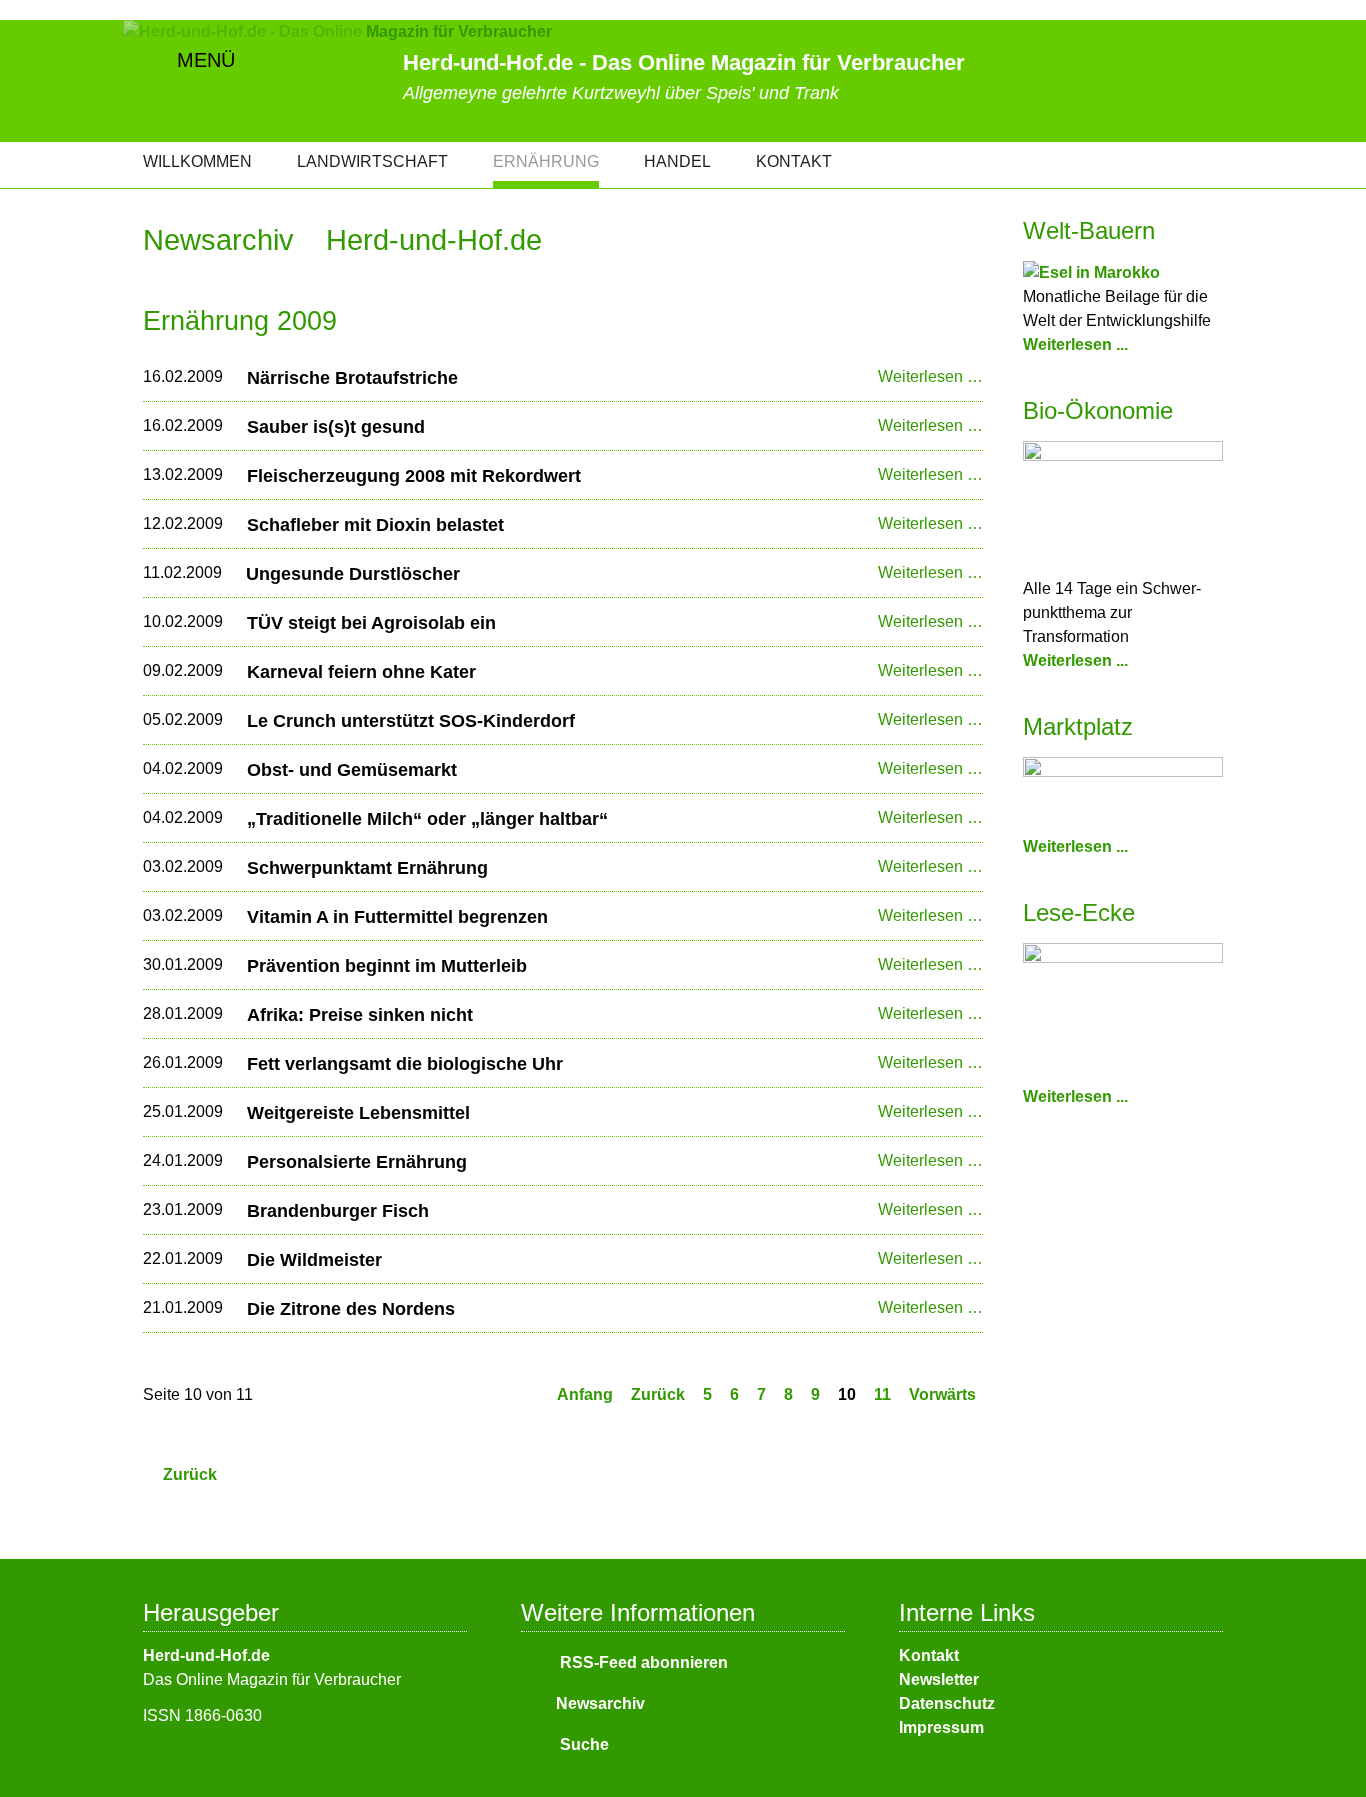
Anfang (585, 1394)
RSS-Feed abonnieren (642, 1662)
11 (882, 1394)
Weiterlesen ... (1075, 344)
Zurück (658, 1394)
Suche (582, 1744)
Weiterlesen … (930, 376)
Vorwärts (942, 1394)
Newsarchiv (600, 1703)
